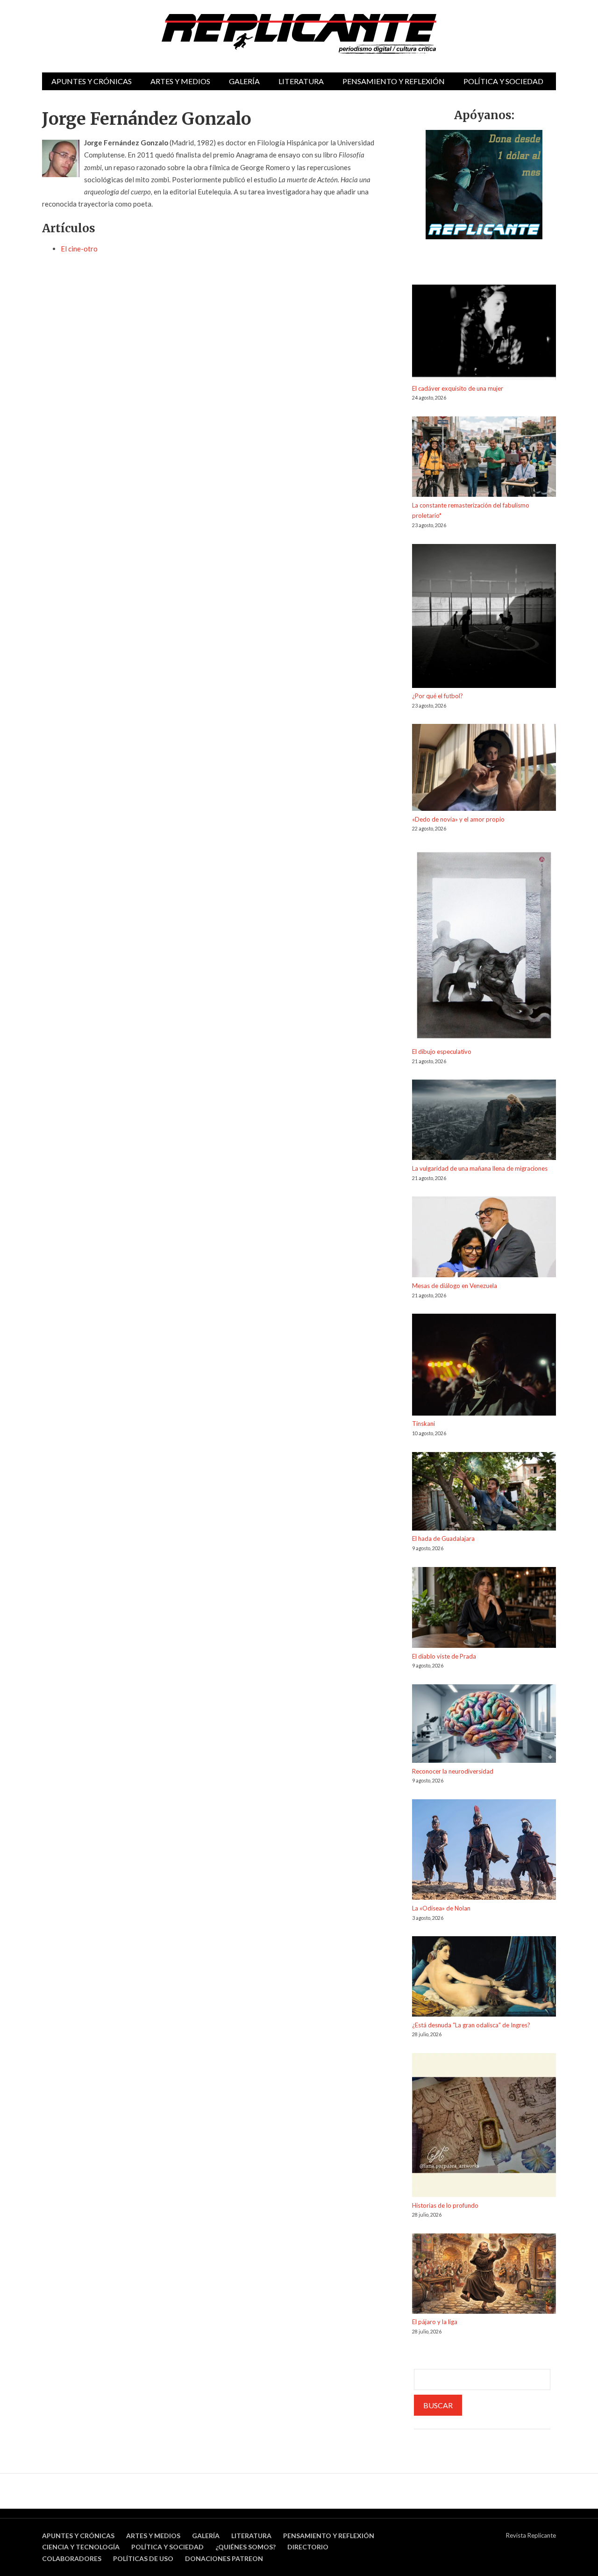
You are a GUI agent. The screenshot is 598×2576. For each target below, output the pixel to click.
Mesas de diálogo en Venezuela (455, 1286)
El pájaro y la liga (435, 2322)
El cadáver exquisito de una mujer (458, 388)
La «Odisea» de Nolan (441, 1908)
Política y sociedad (503, 81)
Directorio (308, 2547)
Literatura (301, 81)
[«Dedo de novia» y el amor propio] (484, 769)
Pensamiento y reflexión (394, 81)
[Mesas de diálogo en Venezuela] (484, 1238)
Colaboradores (72, 2558)
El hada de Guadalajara (443, 1538)
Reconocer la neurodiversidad (453, 1771)
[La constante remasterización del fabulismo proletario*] (484, 458)
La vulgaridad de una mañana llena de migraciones (480, 1168)
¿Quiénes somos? (246, 2547)
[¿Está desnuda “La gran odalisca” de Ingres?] (484, 1978)
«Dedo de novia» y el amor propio (458, 819)
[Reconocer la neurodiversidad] (484, 1725)
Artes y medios (180, 81)
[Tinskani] (484, 1366)
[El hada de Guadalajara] (484, 1493)
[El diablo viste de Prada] (484, 1609)
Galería (244, 81)
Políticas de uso (143, 2558)
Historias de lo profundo (445, 2205)
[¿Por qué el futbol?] (484, 618)
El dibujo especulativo (442, 1052)
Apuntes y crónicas (92, 81)
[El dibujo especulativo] (484, 947)
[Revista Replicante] (299, 34)
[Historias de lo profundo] (484, 2127)
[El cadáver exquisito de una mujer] (484, 334)
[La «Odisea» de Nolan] (484, 1851)
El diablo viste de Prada (444, 1656)
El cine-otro (79, 249)
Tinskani (424, 1424)
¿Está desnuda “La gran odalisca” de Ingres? (471, 2025)
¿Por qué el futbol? (438, 696)
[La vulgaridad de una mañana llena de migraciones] (484, 1121)
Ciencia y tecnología (81, 2547)
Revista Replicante (531, 2535)
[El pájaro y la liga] (484, 2275)
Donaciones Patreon (224, 2558)
